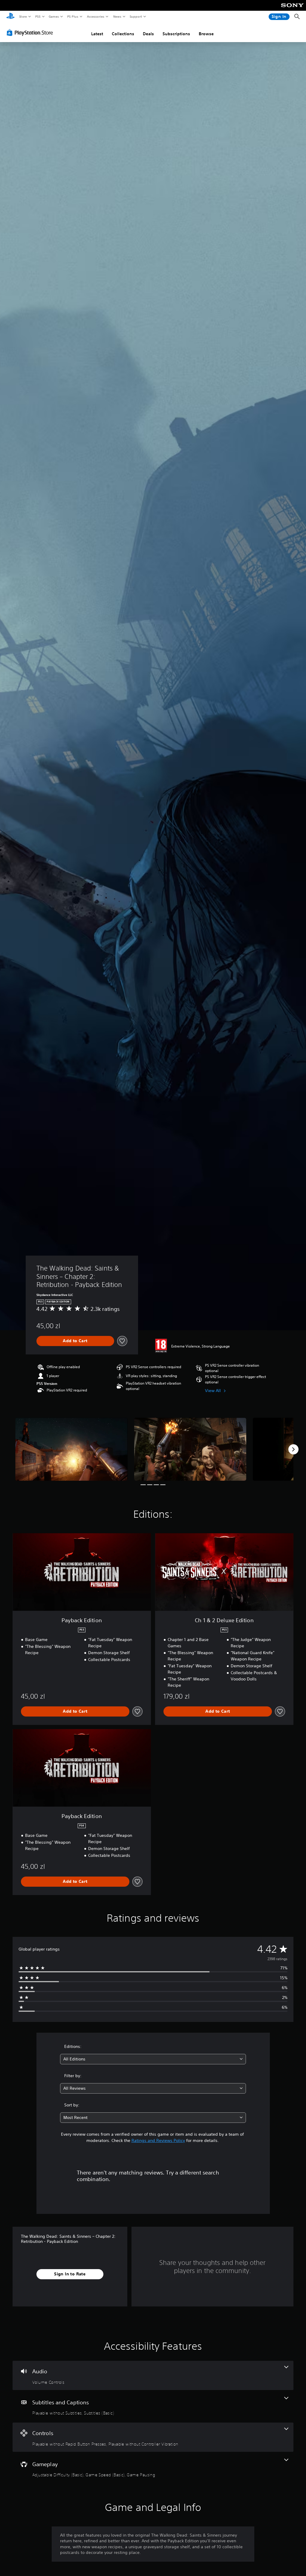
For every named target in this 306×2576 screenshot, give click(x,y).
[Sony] (292, 9)
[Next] (293, 1449)
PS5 (38, 16)
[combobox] (153, 2059)
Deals (148, 34)
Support (136, 16)
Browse (206, 34)
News (117, 16)
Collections (123, 34)
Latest (97, 34)
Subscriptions (176, 34)
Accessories (95, 16)
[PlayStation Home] (10, 17)
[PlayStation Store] (31, 33)
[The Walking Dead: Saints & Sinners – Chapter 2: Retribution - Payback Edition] (71, 1449)
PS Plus (73, 16)
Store (23, 16)
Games (53, 16)
